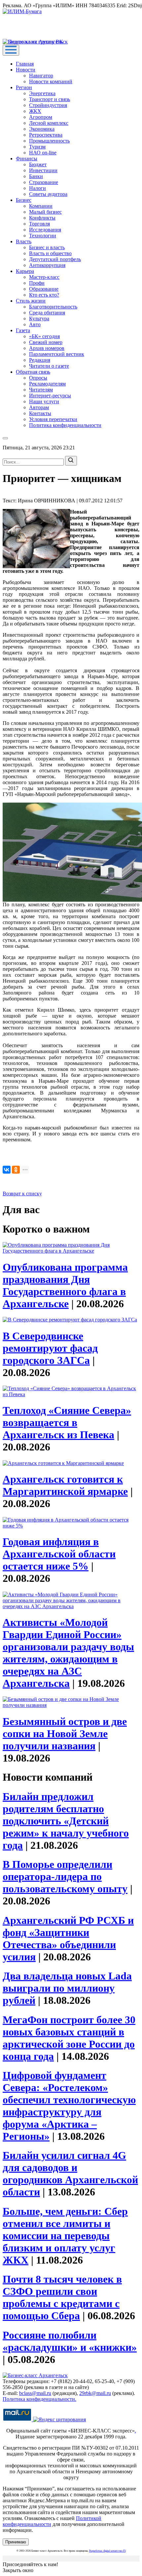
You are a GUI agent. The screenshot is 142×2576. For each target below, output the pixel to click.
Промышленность (49, 141)
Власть (24, 241)
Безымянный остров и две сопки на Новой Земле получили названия (65, 1734)
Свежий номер (46, 342)
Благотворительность (53, 307)
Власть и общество (50, 253)
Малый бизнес (45, 212)
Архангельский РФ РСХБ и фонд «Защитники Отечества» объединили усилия (68, 1939)
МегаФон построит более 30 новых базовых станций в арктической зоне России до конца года (69, 2038)
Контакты (40, 413)
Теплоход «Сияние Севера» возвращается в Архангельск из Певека (67, 1422)
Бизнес (24, 200)
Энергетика (42, 93)
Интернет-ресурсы (50, 396)
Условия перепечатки (53, 419)
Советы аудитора (48, 194)
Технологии (43, 236)
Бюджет (38, 164)
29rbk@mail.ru (95, 2393)
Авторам (39, 407)
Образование (44, 289)
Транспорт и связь (50, 99)
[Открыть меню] (11, 50)
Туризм (37, 147)
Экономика (42, 129)
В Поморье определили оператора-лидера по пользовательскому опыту (65, 1876)
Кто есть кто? (44, 295)
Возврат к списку (22, 1194)
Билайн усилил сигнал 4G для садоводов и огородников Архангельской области (70, 2174)
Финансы (27, 159)
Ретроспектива (46, 135)
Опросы (38, 378)
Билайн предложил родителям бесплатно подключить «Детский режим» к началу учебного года (66, 1821)
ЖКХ (35, 111)
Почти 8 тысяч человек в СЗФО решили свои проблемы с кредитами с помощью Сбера (62, 2297)
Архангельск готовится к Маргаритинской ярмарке (65, 1485)
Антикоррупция (47, 265)
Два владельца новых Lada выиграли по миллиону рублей (67, 1988)
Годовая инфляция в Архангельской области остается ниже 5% (59, 1554)
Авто (35, 324)
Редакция (40, 360)
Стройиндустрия (48, 105)
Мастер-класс (44, 277)
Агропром (41, 117)
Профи (37, 283)
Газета (23, 330)
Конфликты (42, 218)
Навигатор (41, 76)
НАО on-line (43, 153)
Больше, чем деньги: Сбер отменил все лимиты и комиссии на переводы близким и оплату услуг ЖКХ (65, 2236)
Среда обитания (47, 313)
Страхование (44, 182)
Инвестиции (43, 170)
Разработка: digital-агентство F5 (107, 2551)
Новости (26, 70)
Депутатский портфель (55, 259)
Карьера (25, 271)
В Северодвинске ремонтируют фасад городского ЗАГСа (50, 1348)
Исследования (45, 230)
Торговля (39, 224)
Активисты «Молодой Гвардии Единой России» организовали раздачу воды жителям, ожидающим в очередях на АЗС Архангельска (68, 1653)
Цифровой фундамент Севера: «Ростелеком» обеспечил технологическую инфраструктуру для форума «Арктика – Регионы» (69, 2106)
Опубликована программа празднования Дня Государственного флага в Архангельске (65, 1285)
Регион (24, 87)
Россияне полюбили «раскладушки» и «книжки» (70, 2341)
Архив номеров (47, 348)
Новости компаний (51, 81)
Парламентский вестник (57, 354)
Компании (41, 206)
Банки (36, 176)
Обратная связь (33, 372)
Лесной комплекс (49, 123)
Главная (25, 64)
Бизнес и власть (47, 247)
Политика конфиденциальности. (39, 2399)
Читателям (41, 390)
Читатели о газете (49, 366)
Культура (39, 319)
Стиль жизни (31, 301)
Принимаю (16, 2542)
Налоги (37, 188)
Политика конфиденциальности (65, 425)
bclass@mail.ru (35, 2393)
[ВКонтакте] (7, 1170)
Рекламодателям (47, 384)
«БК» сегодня (44, 336)
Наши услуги (44, 401)
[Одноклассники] (16, 1170)
